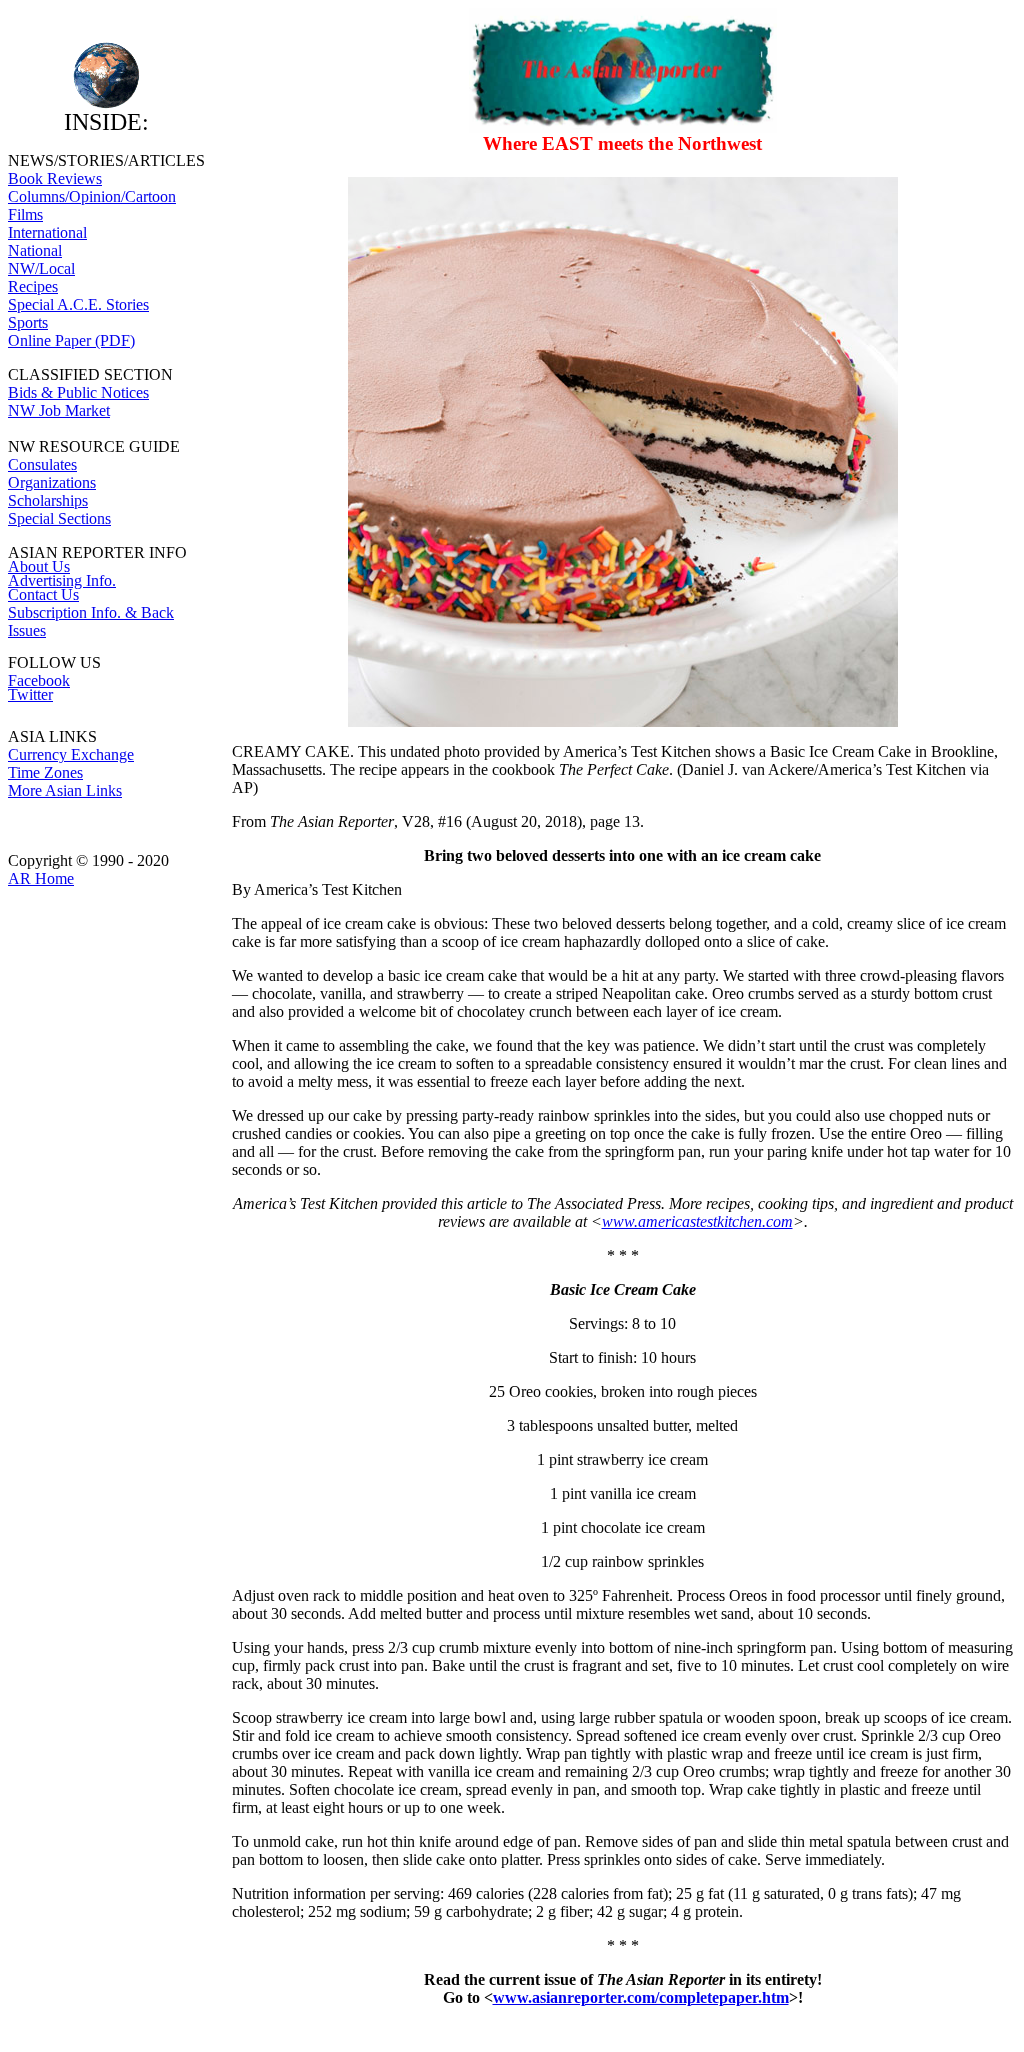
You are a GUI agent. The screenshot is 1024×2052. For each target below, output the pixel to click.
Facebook (39, 680)
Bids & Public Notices (78, 392)
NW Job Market (59, 410)
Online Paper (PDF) (71, 340)
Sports (28, 322)
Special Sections (59, 518)
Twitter (30, 694)
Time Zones (45, 772)
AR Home (41, 878)
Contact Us (43, 594)
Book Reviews (55, 178)
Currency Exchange (71, 754)
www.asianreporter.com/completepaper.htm (641, 1997)
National (35, 250)
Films (25, 214)
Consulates (42, 464)
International (47, 232)
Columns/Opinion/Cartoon (92, 196)
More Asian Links (65, 790)
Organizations (52, 482)
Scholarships (48, 500)
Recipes (33, 286)
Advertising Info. (62, 580)
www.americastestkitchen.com (697, 1221)
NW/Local (41, 268)
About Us (39, 566)
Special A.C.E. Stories (78, 304)
